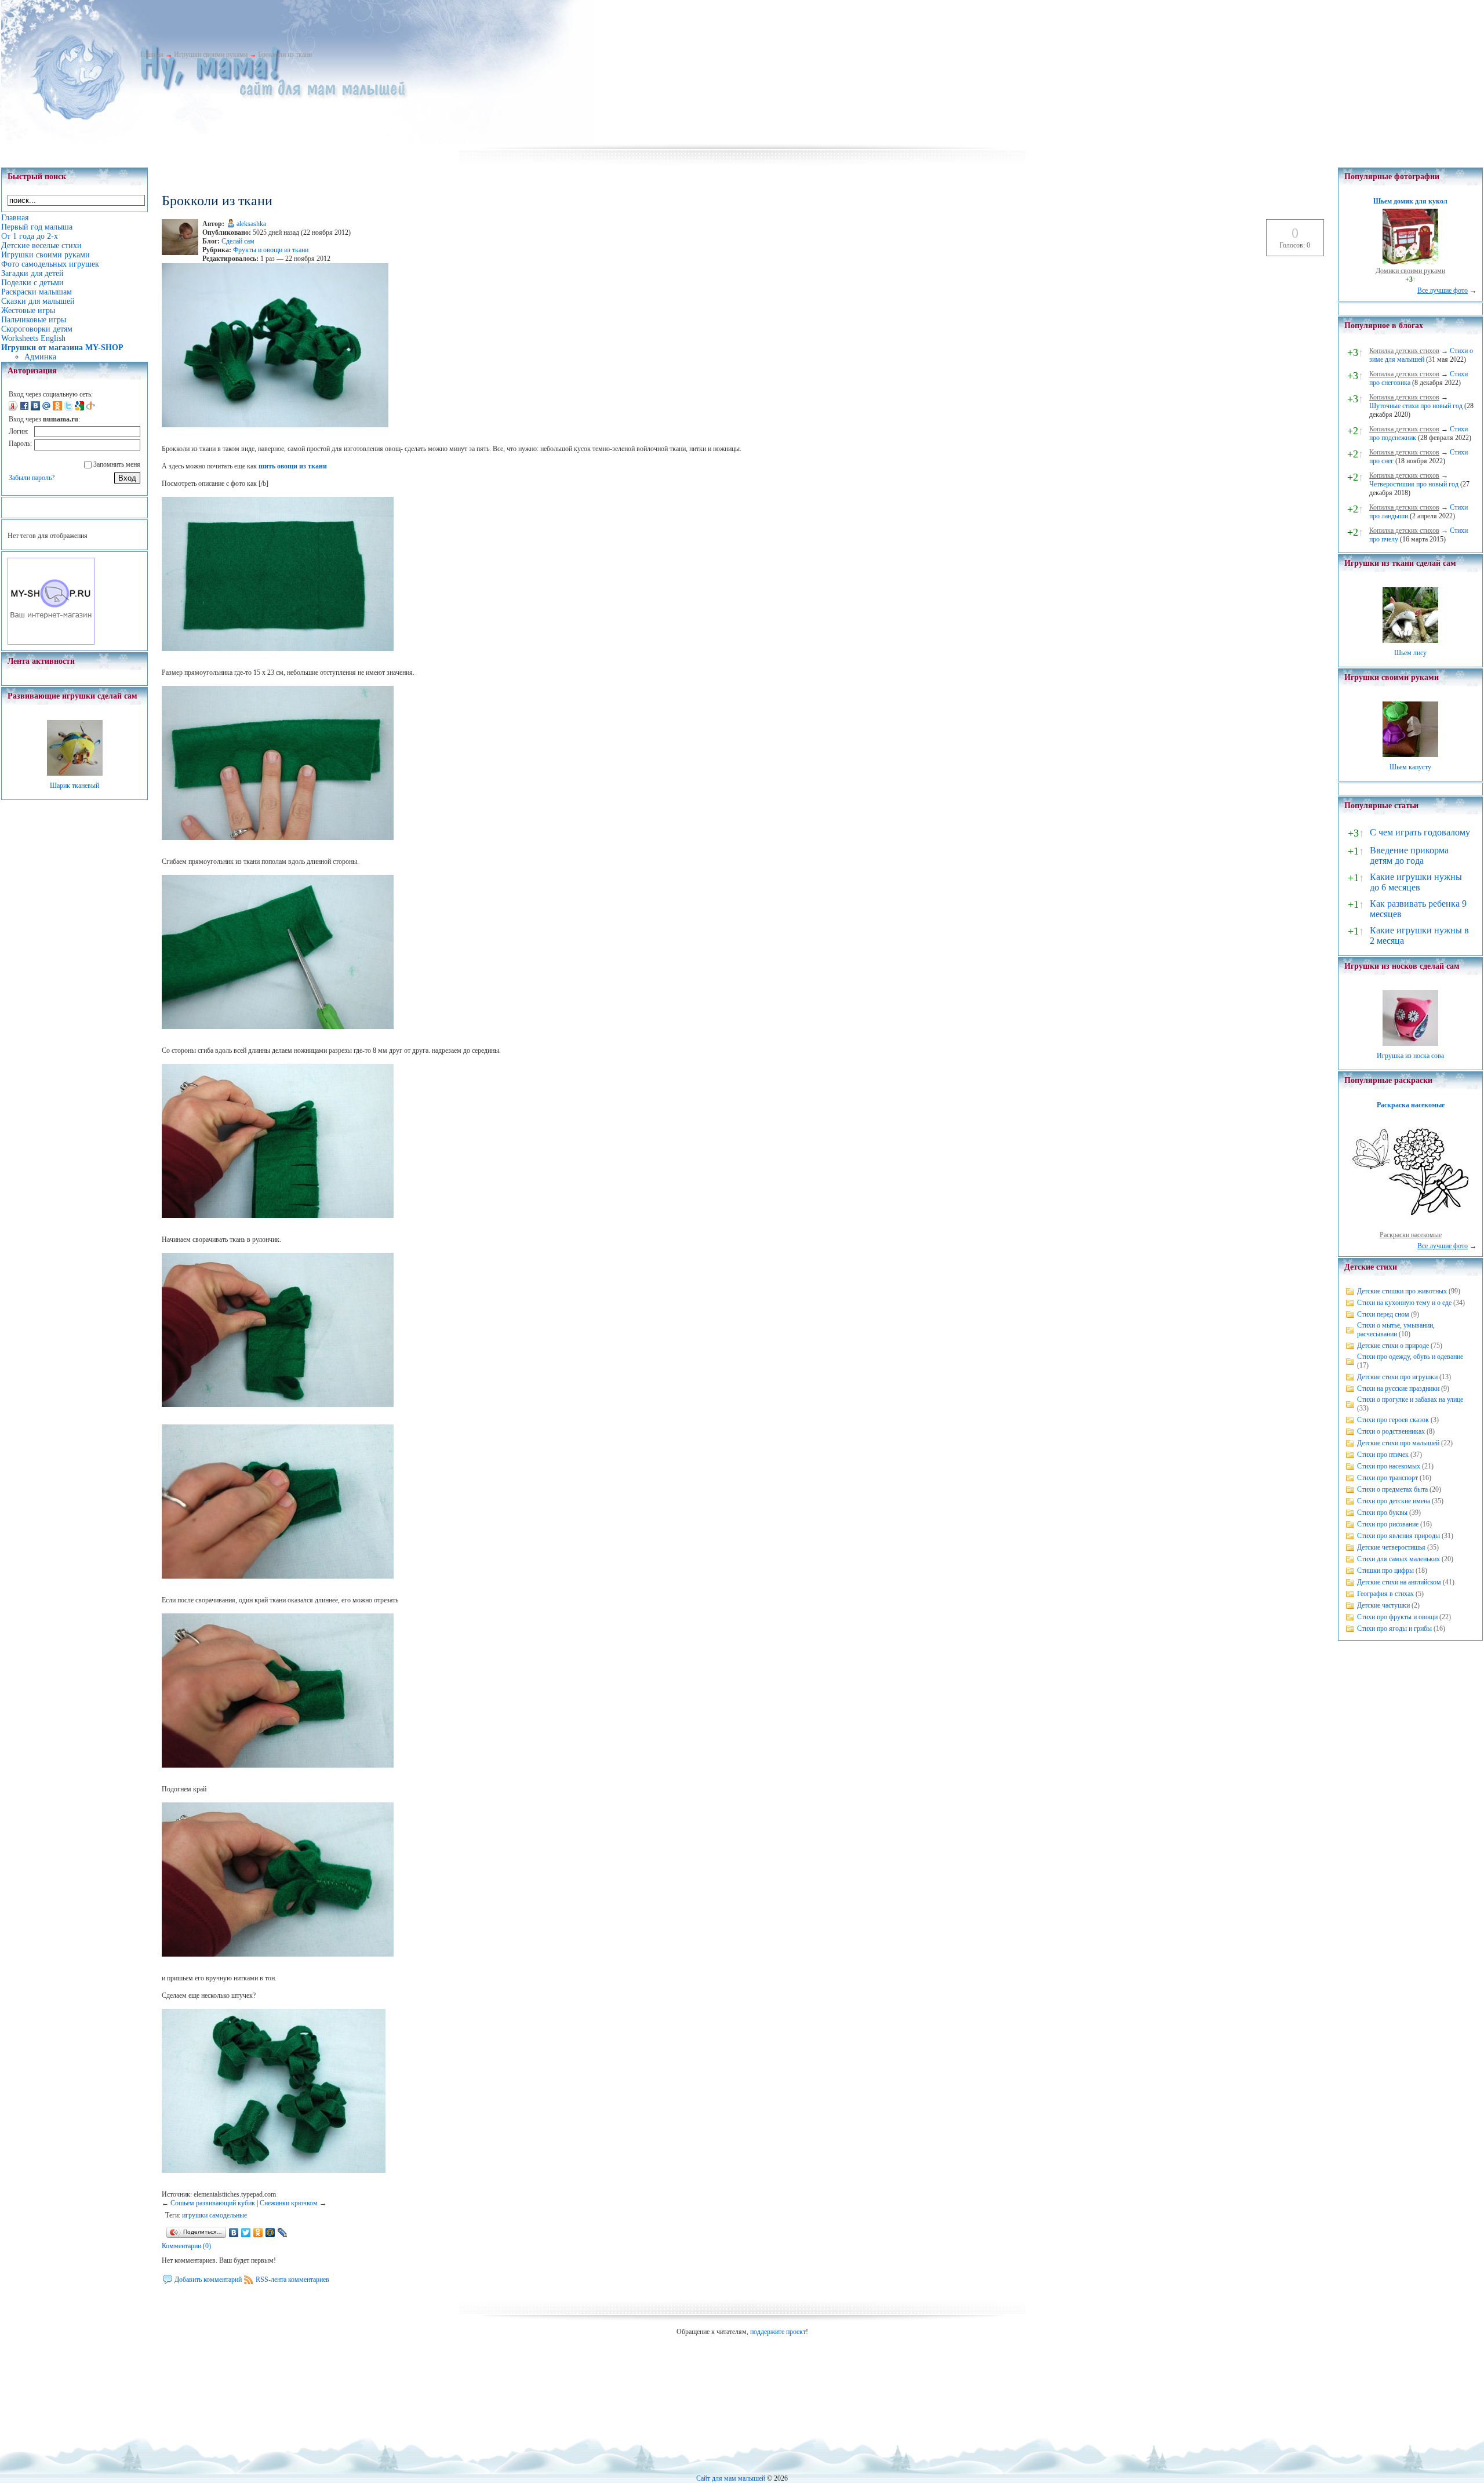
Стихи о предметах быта (1392, 1489)
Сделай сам (238, 241)
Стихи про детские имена (1394, 1501)
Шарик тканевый (74, 786)
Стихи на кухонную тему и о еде (1404, 1303)
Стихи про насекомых (1389, 1466)
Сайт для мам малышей (731, 2478)
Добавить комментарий (208, 2280)
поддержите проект (778, 2332)
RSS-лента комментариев (292, 2280)
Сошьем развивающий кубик (213, 2203)
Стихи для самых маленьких (1398, 1559)
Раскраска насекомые (1411, 1105)
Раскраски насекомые (1411, 1235)
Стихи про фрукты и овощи (1397, 1617)
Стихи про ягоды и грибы (1394, 1628)
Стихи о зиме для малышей (1421, 355)
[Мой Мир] (270, 2233)
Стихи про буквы (1382, 1513)
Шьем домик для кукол (1410, 201)
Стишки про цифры (1385, 1570)
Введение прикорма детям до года (1409, 855)
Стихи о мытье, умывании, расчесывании (1396, 1330)
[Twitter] (246, 2233)
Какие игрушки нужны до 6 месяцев (1416, 882)
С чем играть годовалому (1420, 832)
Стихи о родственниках (1391, 1431)
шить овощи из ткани (293, 466)
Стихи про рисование (1388, 1524)
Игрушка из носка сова (1410, 1056)
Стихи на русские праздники (1398, 1388)
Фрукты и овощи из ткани (271, 250)
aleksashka (251, 224)
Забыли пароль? (32, 478)
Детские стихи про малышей (1398, 1443)
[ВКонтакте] (234, 2233)
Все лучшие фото (1443, 290)
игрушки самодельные (214, 2215)
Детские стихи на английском (1399, 1582)
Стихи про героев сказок (1393, 1420)
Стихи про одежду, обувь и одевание (1410, 1357)
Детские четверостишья (1391, 1547)
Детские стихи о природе (1393, 1346)
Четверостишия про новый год (1414, 484)
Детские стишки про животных (1402, 1291)
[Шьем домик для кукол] (1410, 262)
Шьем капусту (1410, 767)
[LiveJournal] (283, 2233)
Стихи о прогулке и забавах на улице (1410, 1399)
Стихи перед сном (1383, 1314)
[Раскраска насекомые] (1410, 1226)
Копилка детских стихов (1404, 351)
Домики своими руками (1410, 271)
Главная (152, 54)
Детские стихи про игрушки (1397, 1377)
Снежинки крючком (289, 2203)
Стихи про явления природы (1398, 1536)
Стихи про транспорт (1387, 1478)
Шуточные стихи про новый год (1416, 406)
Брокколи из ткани (285, 54)
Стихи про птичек (1383, 1455)
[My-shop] (51, 642)
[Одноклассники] (258, 2233)
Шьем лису (1410, 653)
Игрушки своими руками (211, 54)
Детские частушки (1383, 1605)
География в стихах (1385, 1594)
